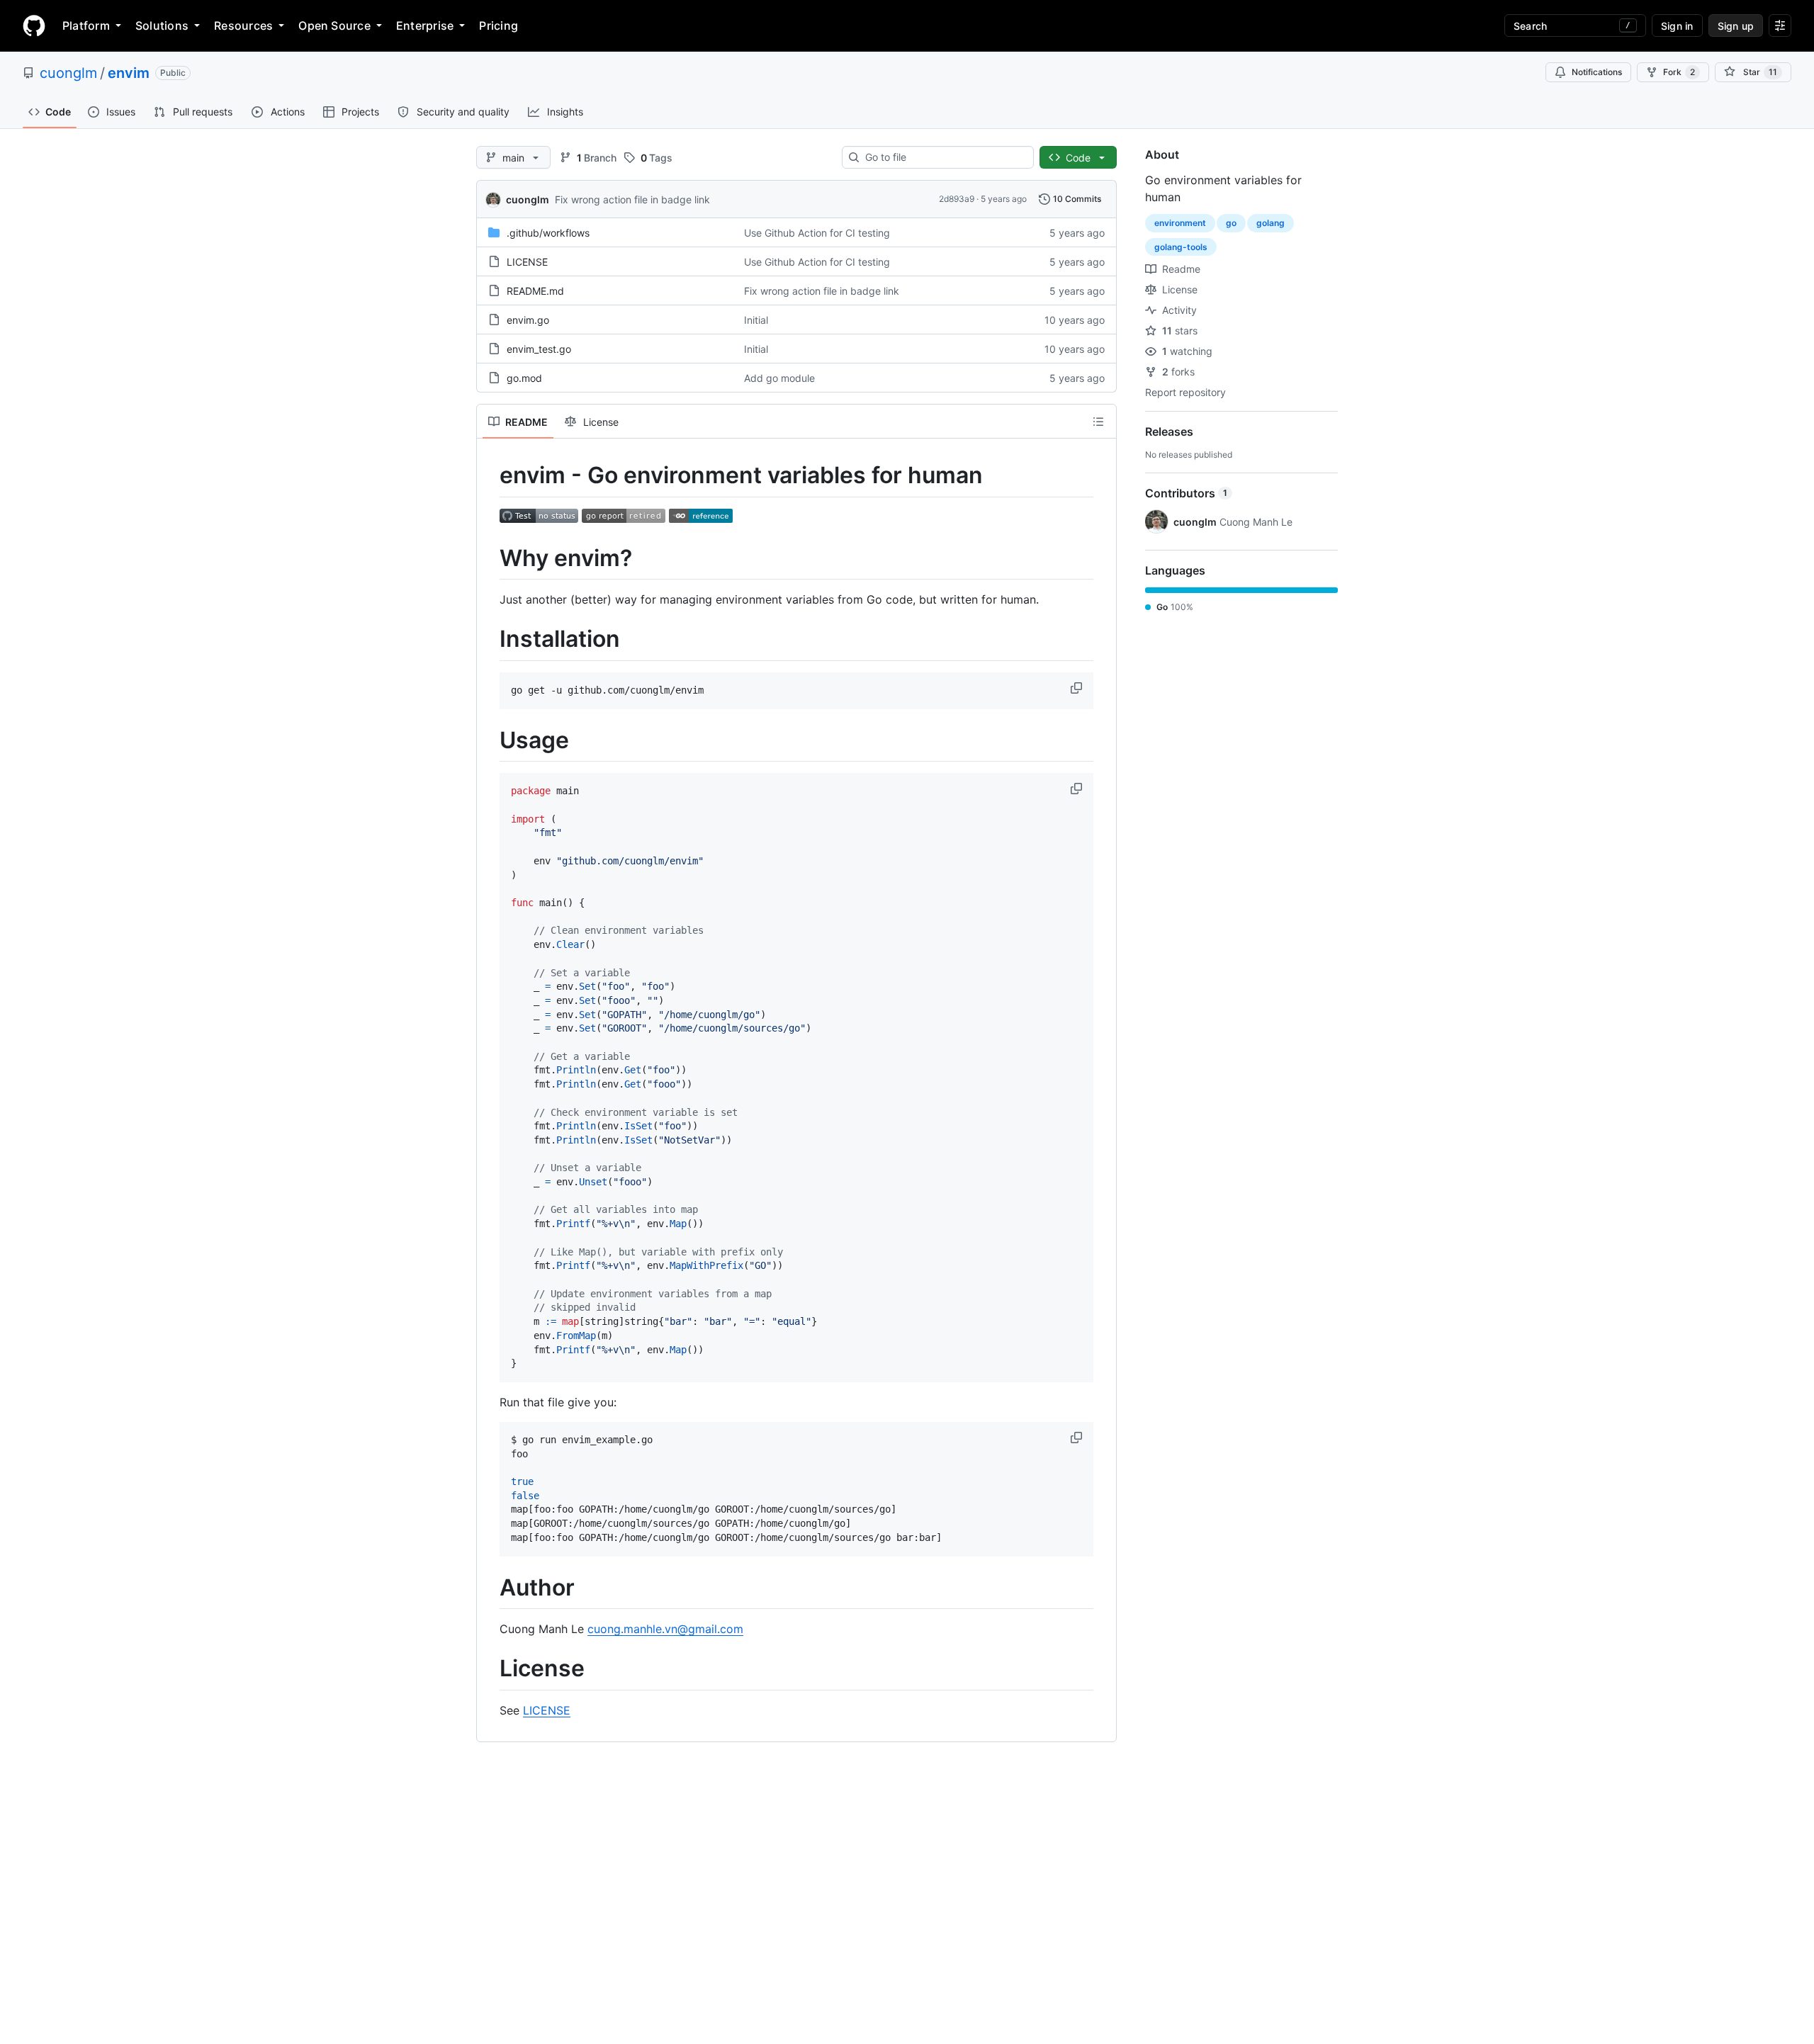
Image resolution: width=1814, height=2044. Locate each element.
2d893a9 (957, 199)
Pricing (498, 26)
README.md (535, 291)
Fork (1679, 72)
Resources (243, 26)
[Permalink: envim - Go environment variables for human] (490, 475)
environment (1180, 223)
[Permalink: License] (490, 1669)
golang (1271, 223)
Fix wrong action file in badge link (632, 199)
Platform (86, 26)
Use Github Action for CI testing (817, 233)
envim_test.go (539, 349)
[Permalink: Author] (490, 1588)
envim (129, 73)
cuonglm (68, 73)
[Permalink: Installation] (490, 640)
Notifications (1597, 72)
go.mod (524, 378)
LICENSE (527, 262)
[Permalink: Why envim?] (490, 558)
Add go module (779, 378)
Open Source (334, 26)
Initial (756, 320)
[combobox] (943, 157)
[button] (1078, 688)
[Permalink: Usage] (490, 740)
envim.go (528, 320)
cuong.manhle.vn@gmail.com (665, 1629)
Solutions (162, 26)
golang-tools (1181, 247)
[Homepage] (34, 26)
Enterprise (425, 26)
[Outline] (1098, 422)
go (1231, 223)
